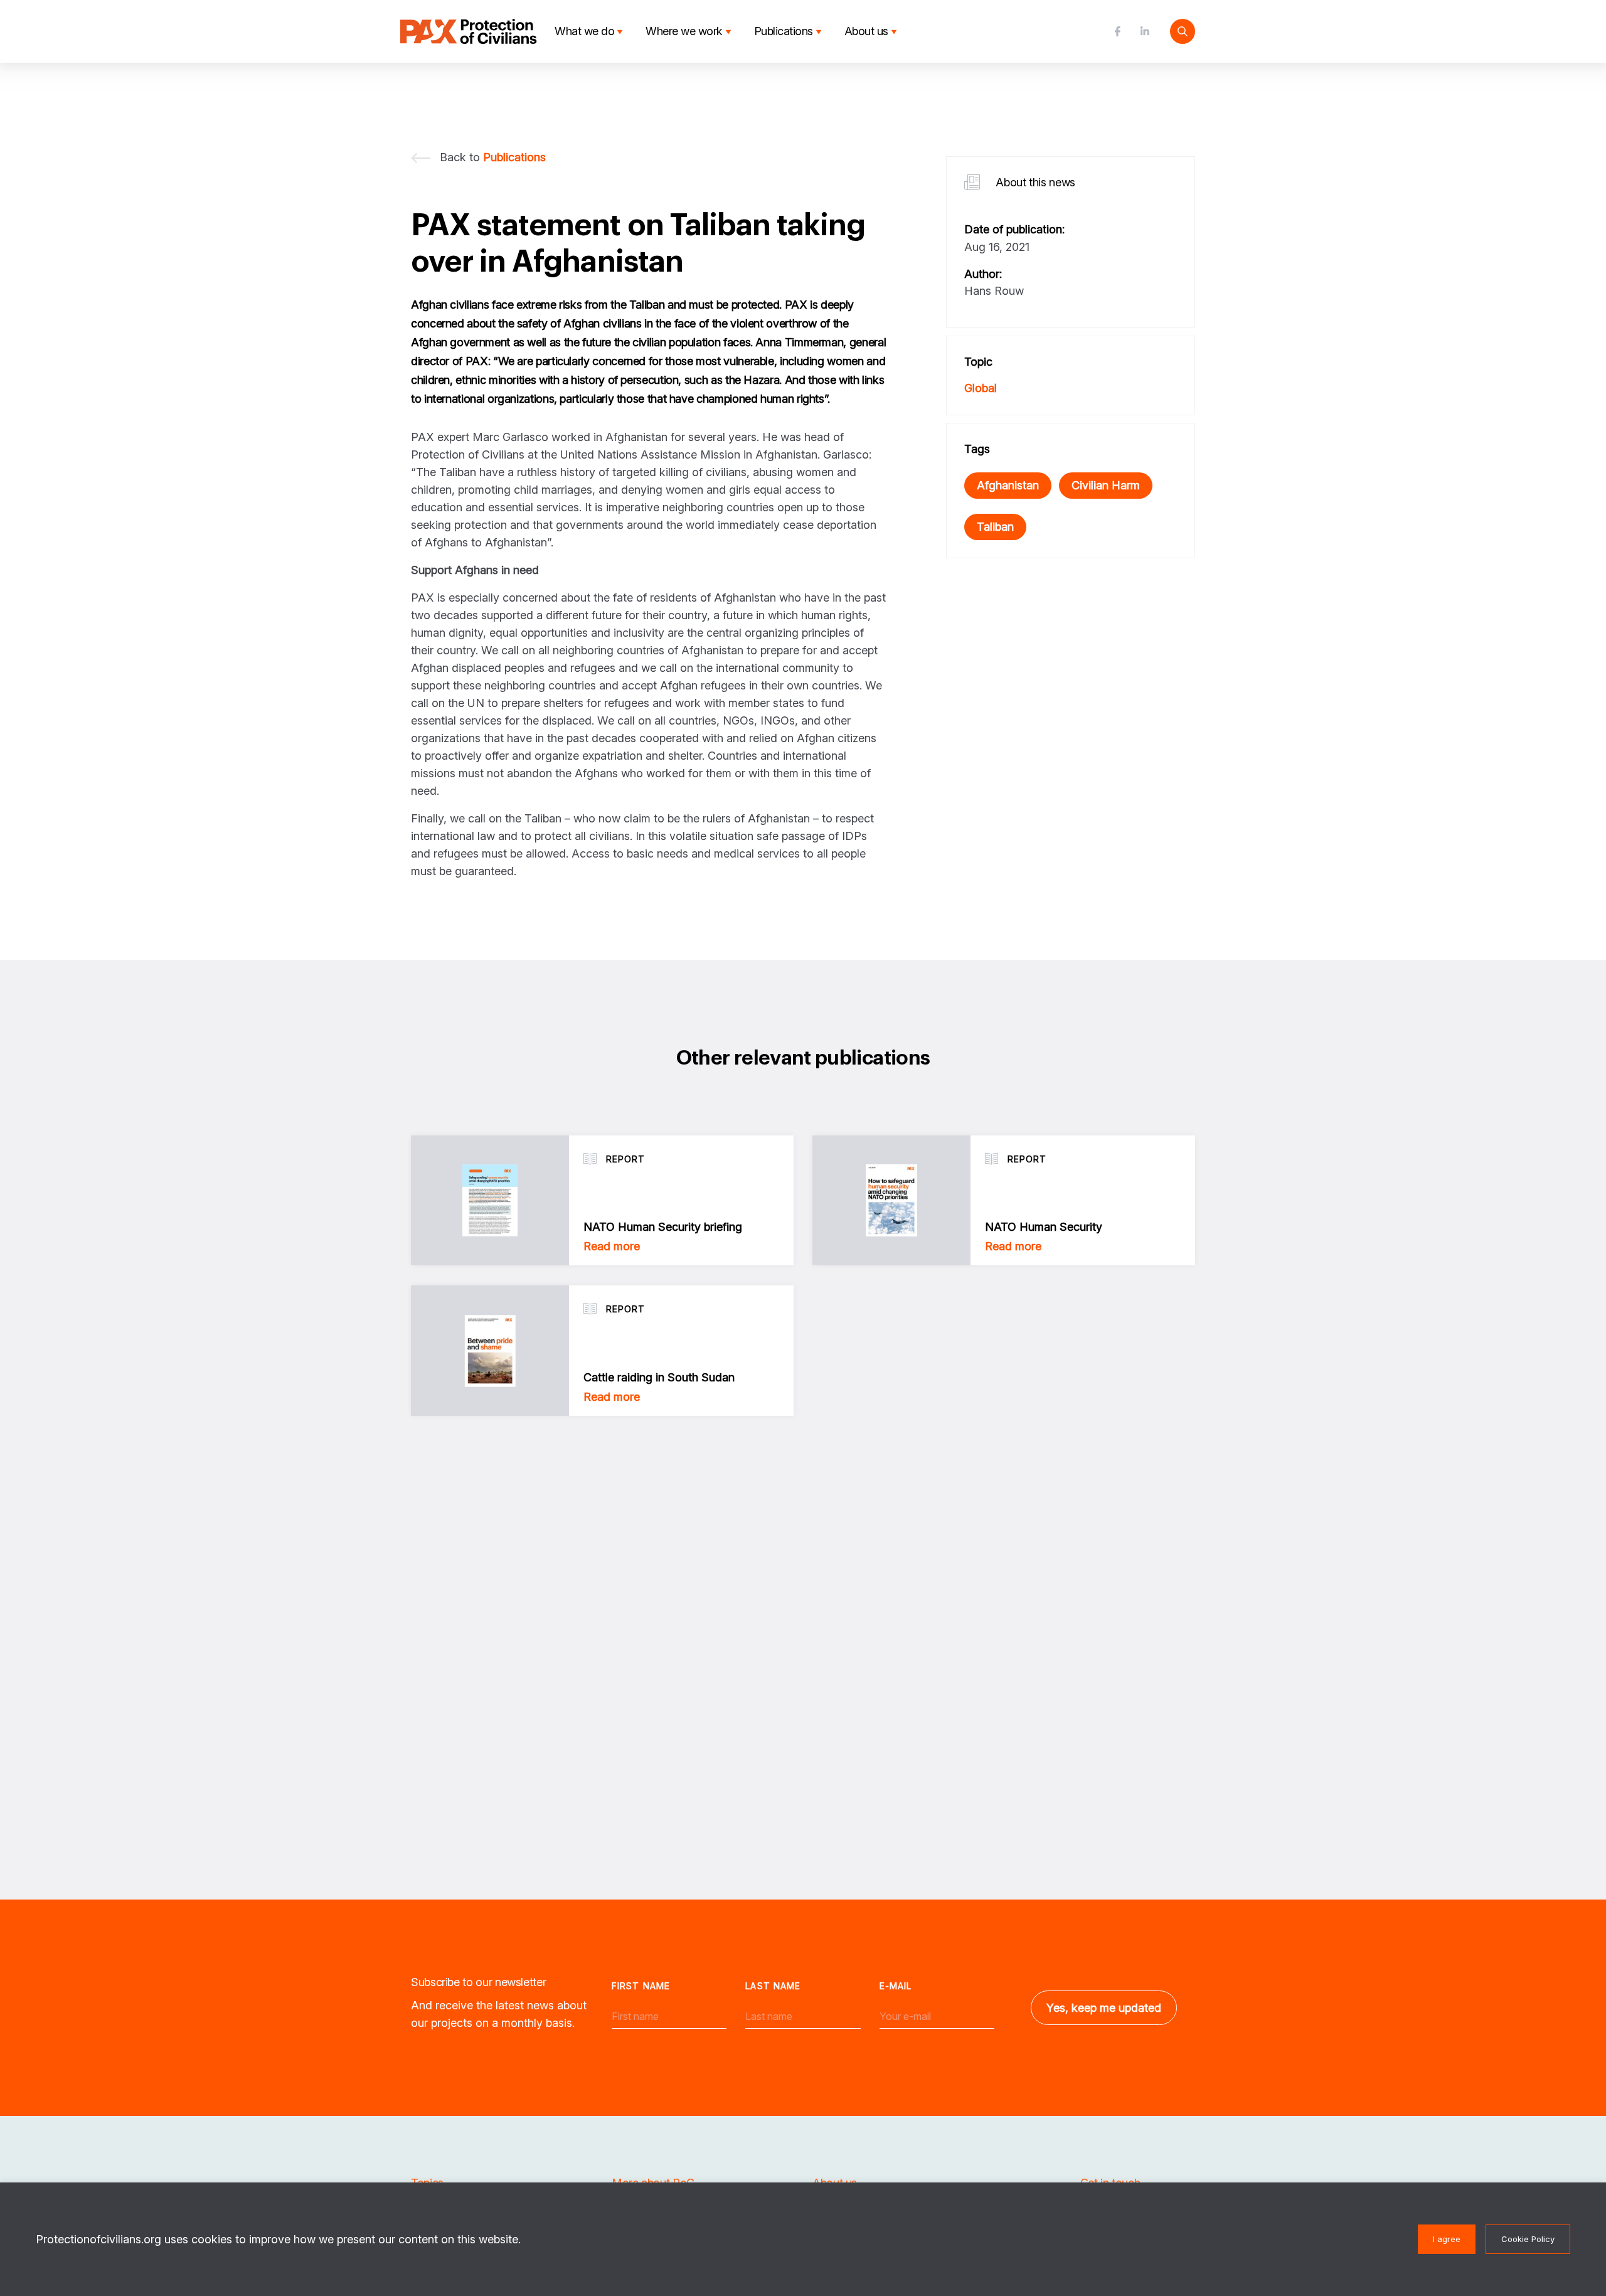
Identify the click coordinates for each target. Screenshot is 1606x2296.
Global (981, 388)
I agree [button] (1447, 2239)
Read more (612, 1246)
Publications (784, 31)
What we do (584, 31)
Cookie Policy (1528, 2239)
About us (866, 31)
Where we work (684, 31)
